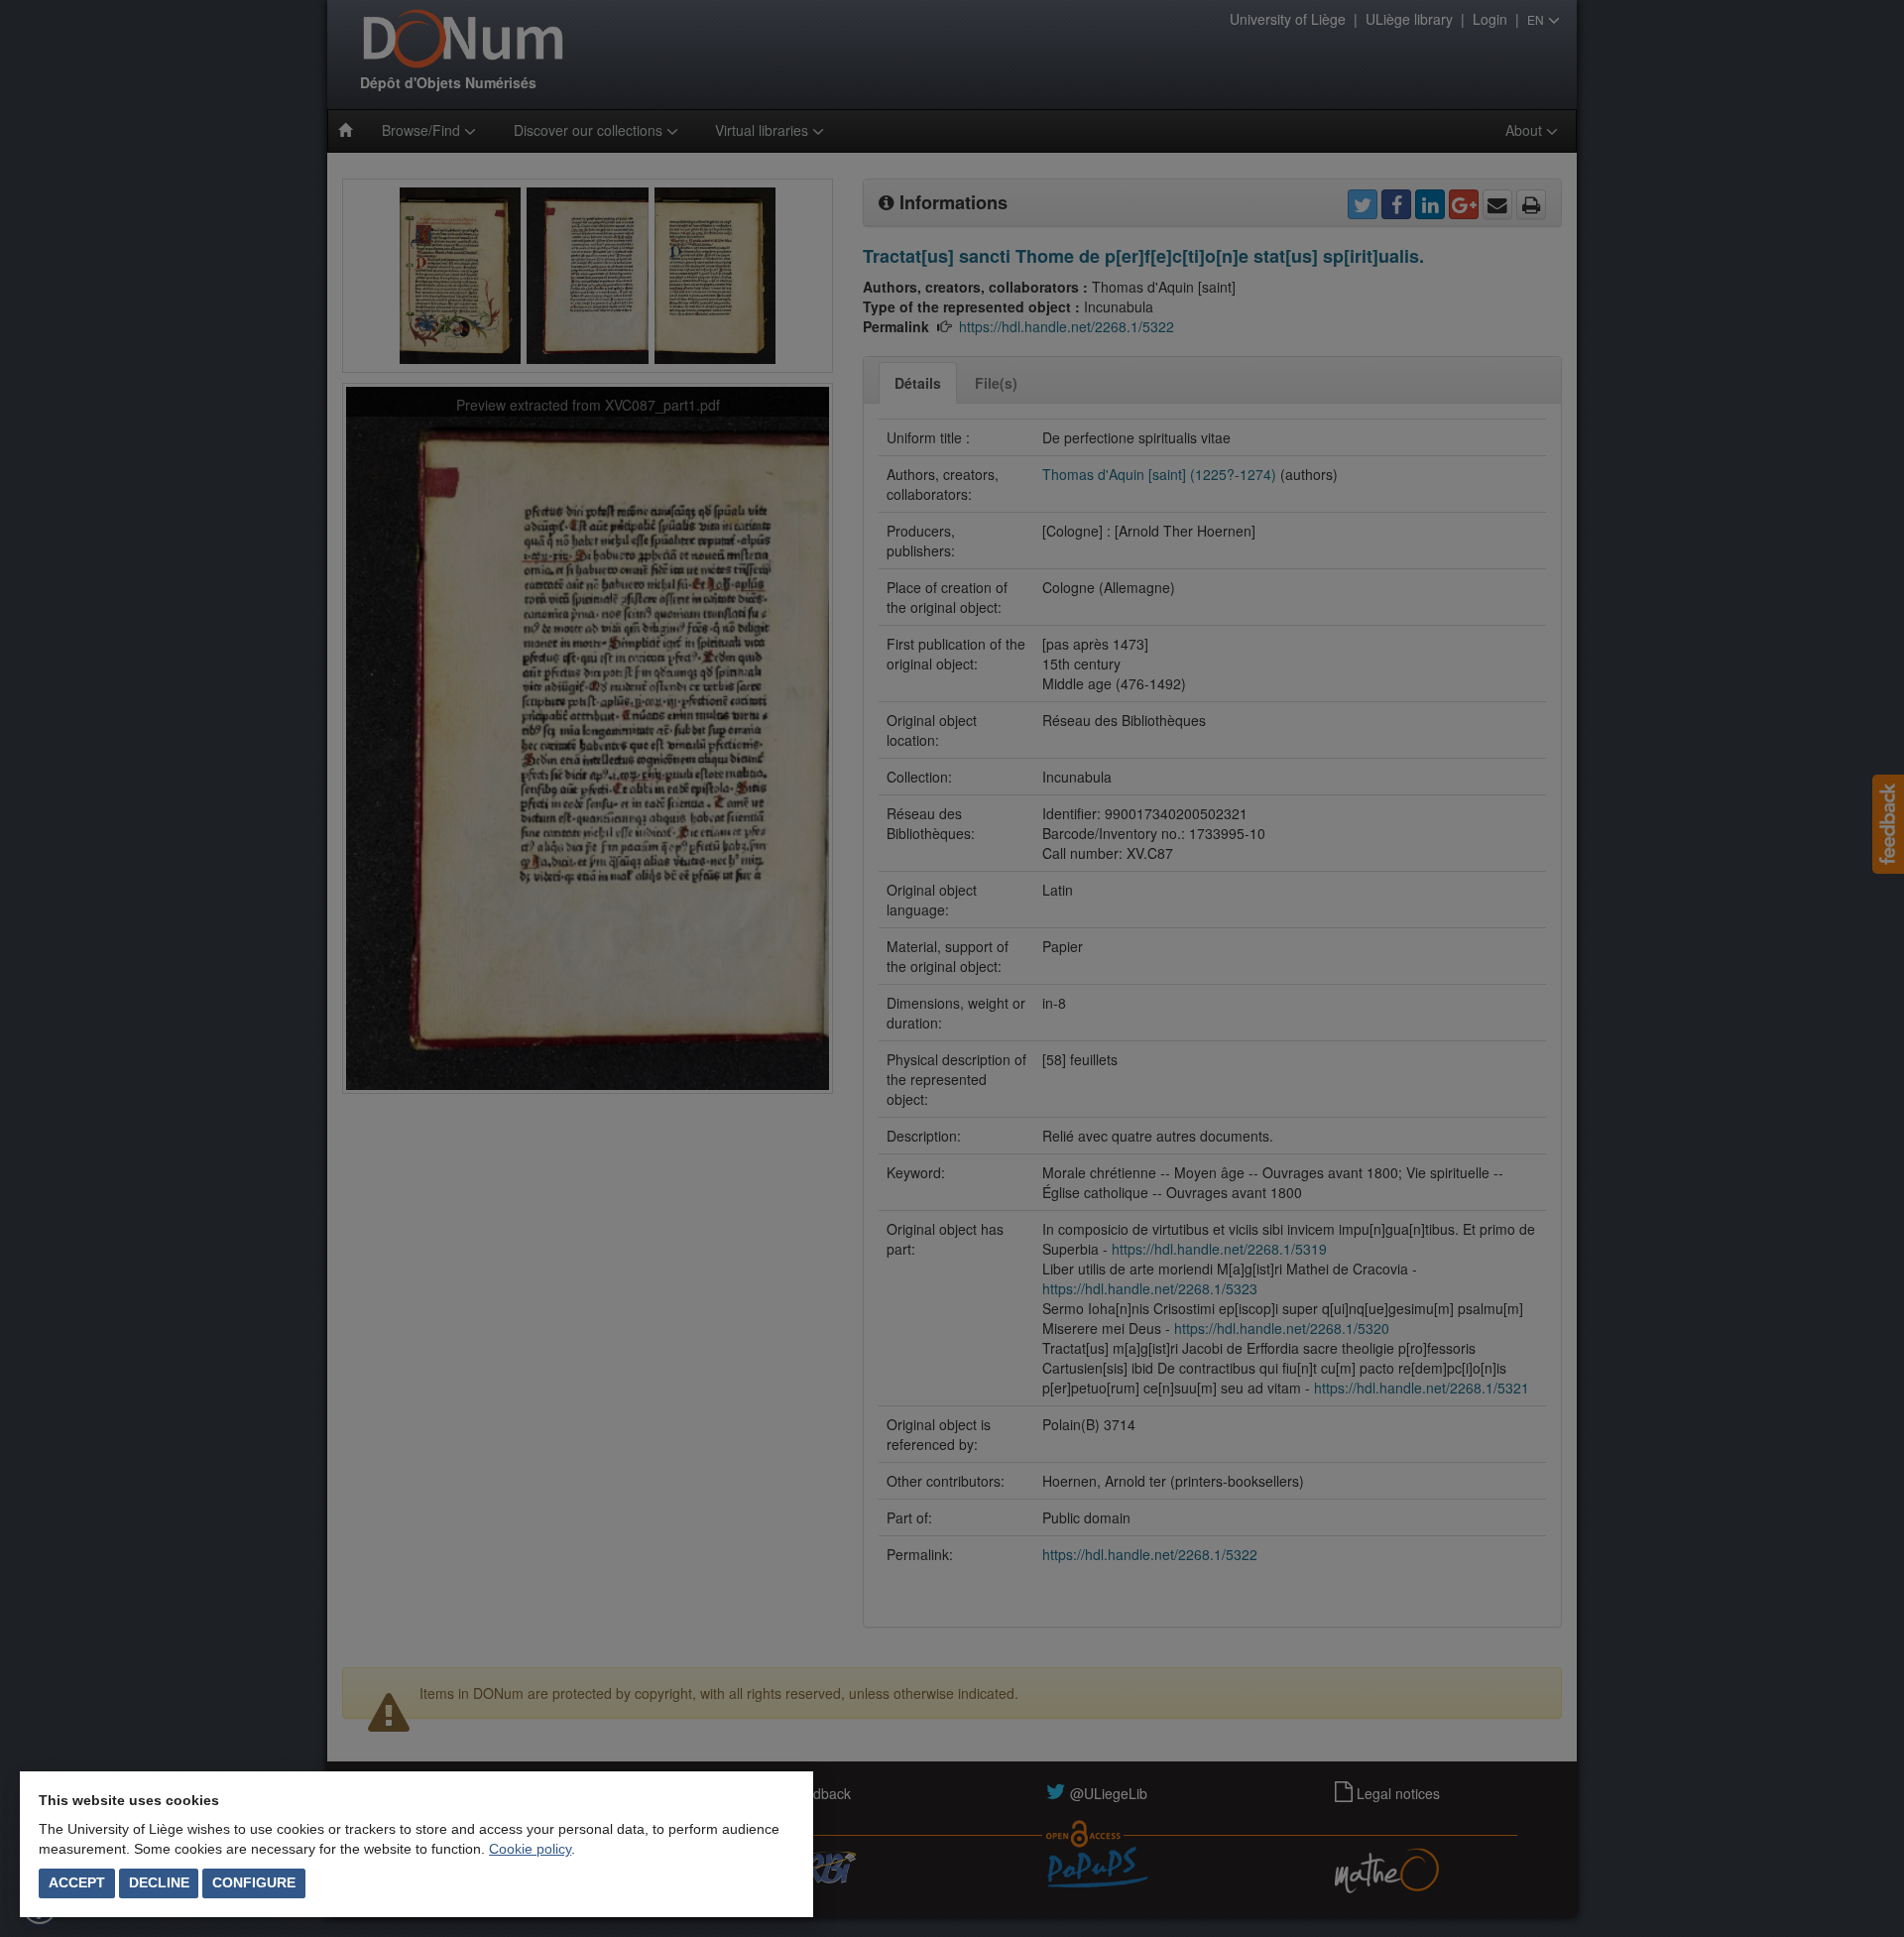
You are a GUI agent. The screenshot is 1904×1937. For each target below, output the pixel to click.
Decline (159, 1882)
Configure (254, 1882)
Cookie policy (530, 1849)
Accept (77, 1882)
